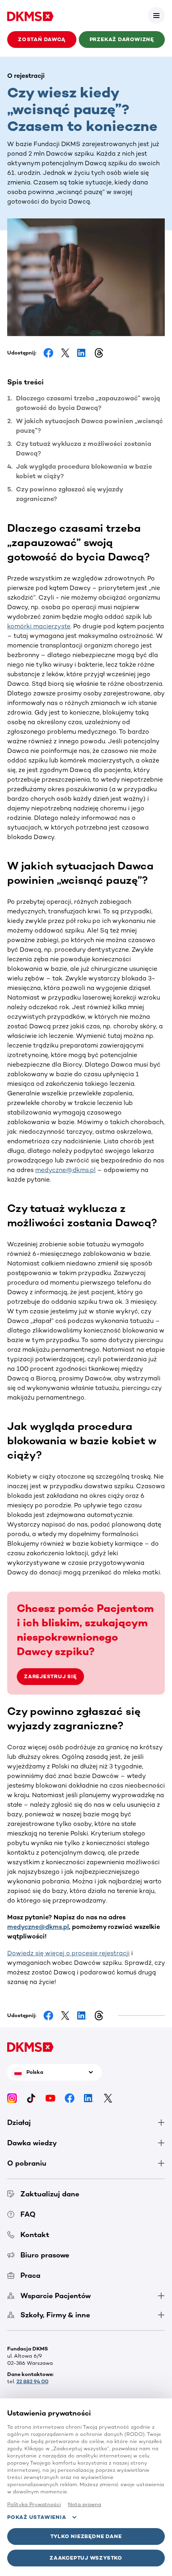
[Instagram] (12, 2098)
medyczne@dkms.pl (65, 1170)
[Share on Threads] (99, 353)
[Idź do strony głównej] (30, 16)
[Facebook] (70, 2098)
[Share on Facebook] (48, 353)
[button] (156, 16)
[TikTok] (31, 2098)
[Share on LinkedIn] (82, 353)
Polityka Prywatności (34, 2504)
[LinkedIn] (89, 2098)
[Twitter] (108, 2098)
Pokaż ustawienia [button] (37, 2517)
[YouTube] (50, 2098)
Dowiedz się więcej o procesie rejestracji (68, 1953)
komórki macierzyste (39, 626)
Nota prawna (85, 2504)
